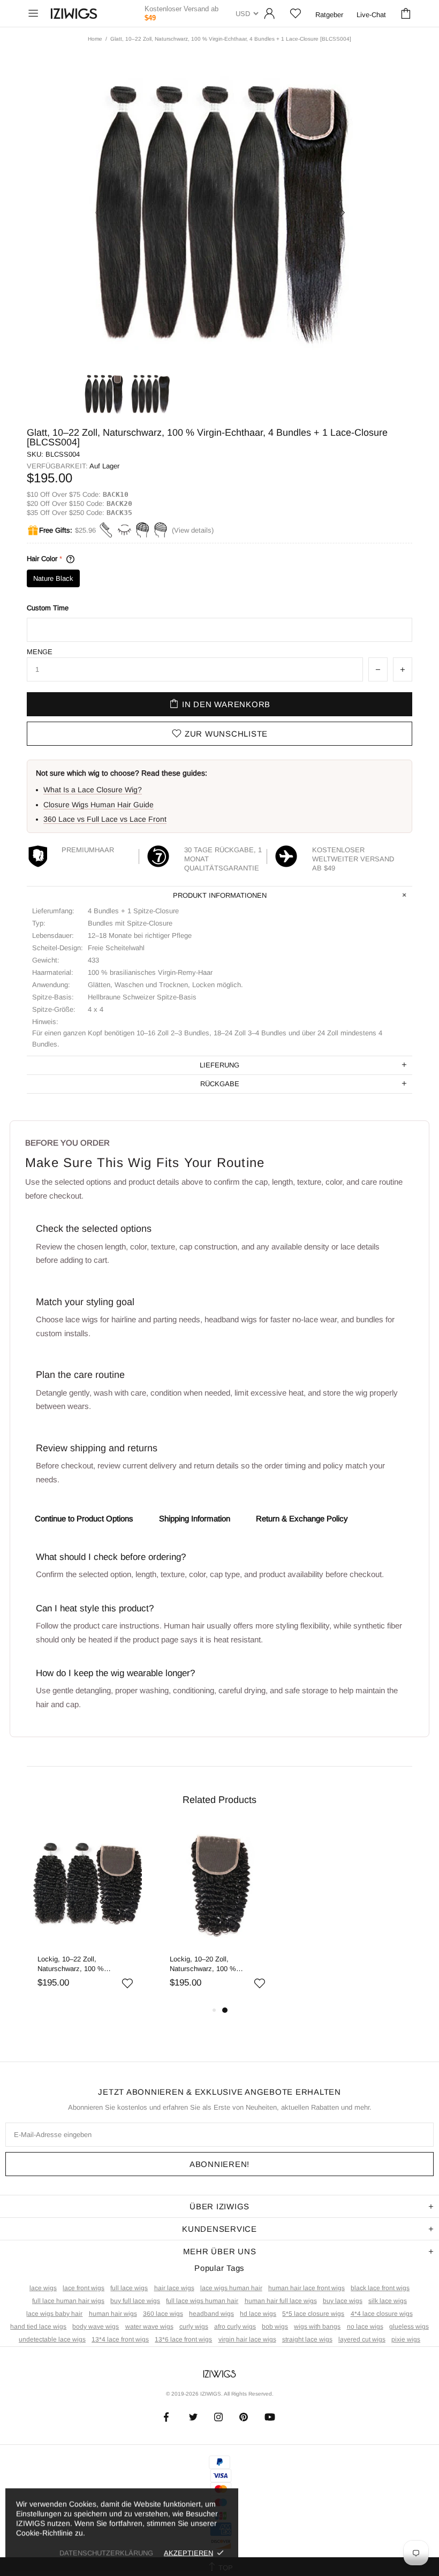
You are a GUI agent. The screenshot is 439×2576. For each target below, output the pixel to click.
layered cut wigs (362, 2339)
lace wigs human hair (231, 2288)
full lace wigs (129, 2288)
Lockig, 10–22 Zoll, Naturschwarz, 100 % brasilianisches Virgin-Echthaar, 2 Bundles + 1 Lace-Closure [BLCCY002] (86, 1964)
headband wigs (211, 2314)
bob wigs (275, 2327)
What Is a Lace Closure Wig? (93, 790)
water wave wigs (149, 2327)
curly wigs (194, 2327)
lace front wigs (84, 2288)
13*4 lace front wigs (120, 2339)
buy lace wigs (343, 2301)
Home (95, 39)
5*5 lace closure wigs (313, 2314)
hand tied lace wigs (38, 2327)
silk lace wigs (388, 2301)
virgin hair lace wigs (247, 2339)
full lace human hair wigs (68, 2301)
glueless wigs (409, 2327)
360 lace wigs (163, 2314)
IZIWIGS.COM (74, 14)
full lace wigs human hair (202, 2301)
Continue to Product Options (84, 1518)
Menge (40, 652)
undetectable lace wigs (52, 2339)
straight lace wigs (307, 2339)
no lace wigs (365, 2327)
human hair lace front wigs (306, 2288)
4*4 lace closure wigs (382, 2314)
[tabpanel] (88, 1914)
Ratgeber (329, 15)
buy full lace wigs (135, 2301)
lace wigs (43, 2288)
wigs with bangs (317, 2327)
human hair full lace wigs (281, 2301)
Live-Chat (371, 15)
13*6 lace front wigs (183, 2339)
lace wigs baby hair (54, 2314)
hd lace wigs (258, 2314)
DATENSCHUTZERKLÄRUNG (106, 2553)
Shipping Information (195, 1518)
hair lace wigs (174, 2288)
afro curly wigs (235, 2327)
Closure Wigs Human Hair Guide (99, 805)
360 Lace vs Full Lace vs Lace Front (105, 819)
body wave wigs (96, 2327)
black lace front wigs (380, 2288)
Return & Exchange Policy (302, 1518)
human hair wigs (113, 2314)
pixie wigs (406, 2339)
